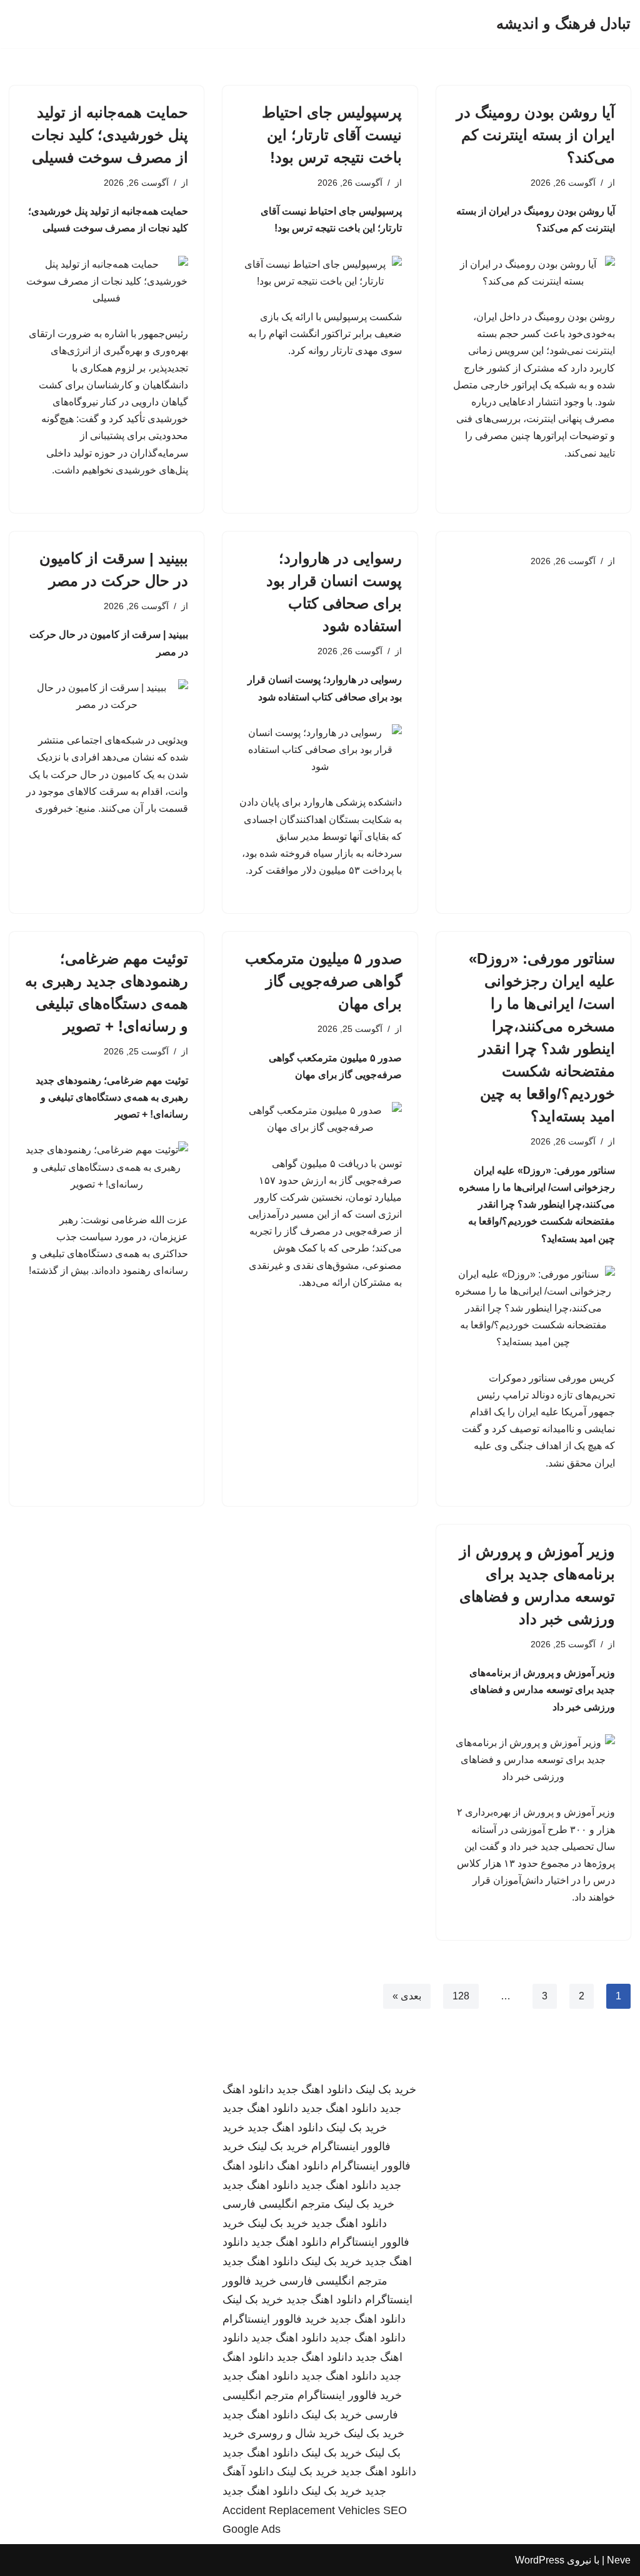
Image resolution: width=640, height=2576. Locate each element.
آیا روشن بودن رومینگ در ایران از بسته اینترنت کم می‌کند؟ (536, 135)
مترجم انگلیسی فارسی (277, 2204)
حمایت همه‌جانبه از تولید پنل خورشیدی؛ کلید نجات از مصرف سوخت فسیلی (110, 135)
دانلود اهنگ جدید (315, 2089)
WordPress (540, 2560)
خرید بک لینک (386, 2089)
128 (461, 1996)
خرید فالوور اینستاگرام (275, 2319)
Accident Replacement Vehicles (301, 2510)
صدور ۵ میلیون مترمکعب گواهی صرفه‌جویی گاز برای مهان (323, 981)
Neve (619, 2560)
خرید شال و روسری (294, 2433)
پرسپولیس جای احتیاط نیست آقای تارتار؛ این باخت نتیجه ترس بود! (332, 135)
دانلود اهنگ (302, 2166)
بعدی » (407, 1996)
